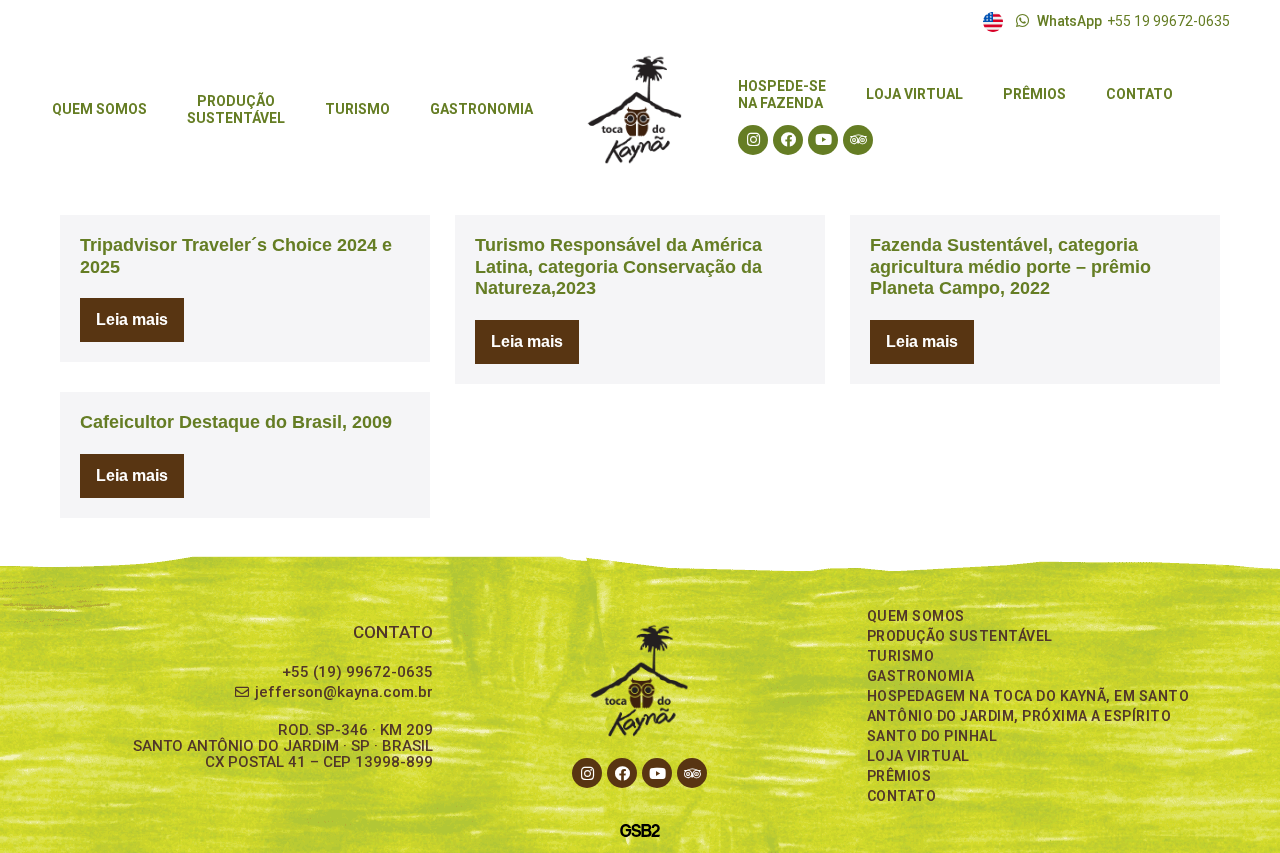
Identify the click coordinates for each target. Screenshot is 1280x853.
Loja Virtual (914, 94)
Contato (1139, 94)
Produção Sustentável (960, 636)
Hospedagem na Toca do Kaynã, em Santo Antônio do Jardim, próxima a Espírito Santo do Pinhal (1028, 716)
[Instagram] (753, 140)
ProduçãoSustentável (236, 109)
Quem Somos (99, 109)
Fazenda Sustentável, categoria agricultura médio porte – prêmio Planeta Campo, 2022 (1010, 266)
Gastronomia (481, 109)
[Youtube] (823, 140)
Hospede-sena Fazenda (782, 94)
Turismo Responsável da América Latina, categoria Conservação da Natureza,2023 (618, 266)
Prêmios (1034, 94)
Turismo (357, 109)
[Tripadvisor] (858, 140)
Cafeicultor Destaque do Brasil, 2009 (236, 422)
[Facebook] (788, 140)
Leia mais (140, 313)
